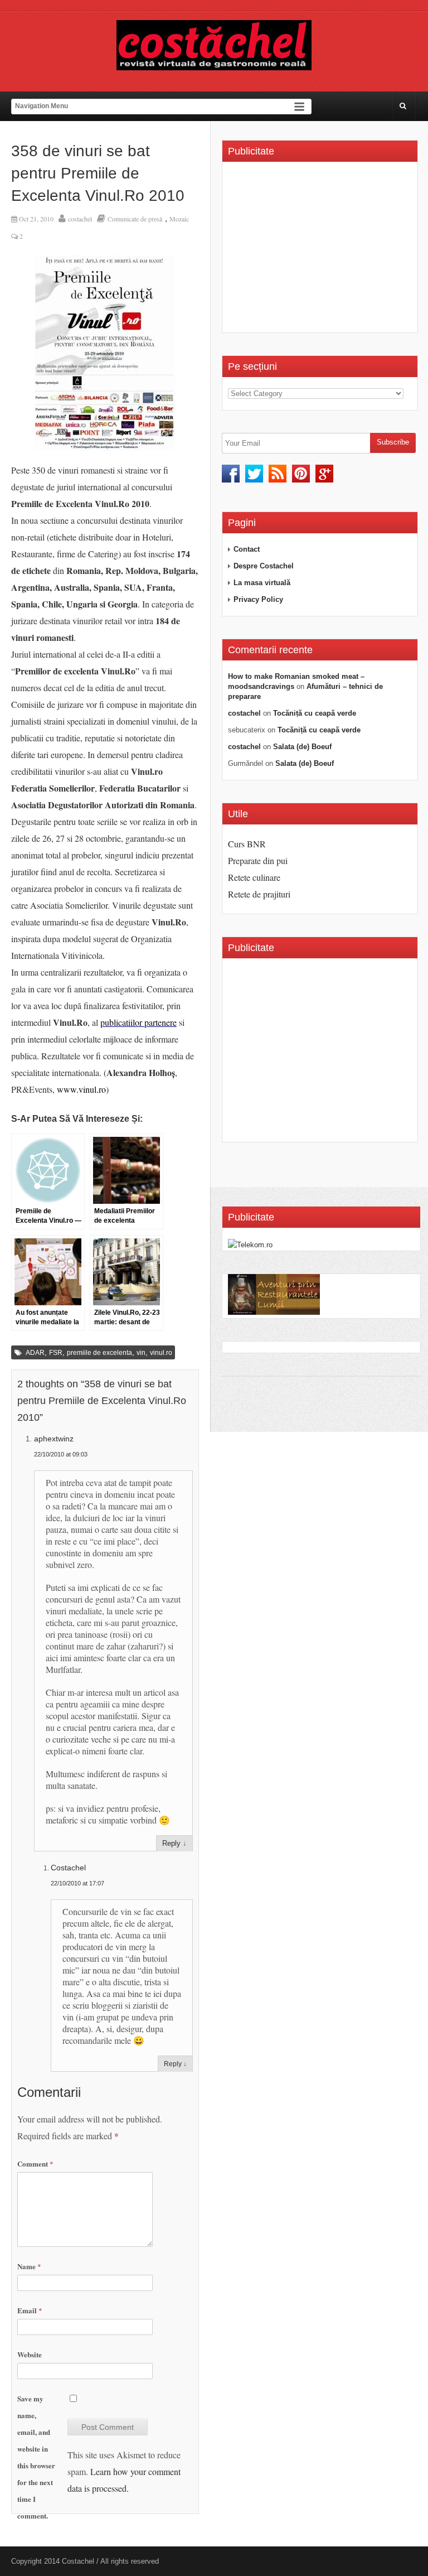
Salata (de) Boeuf (302, 747)
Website (30, 2354)
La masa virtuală (262, 583)
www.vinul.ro (81, 1089)
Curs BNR (247, 844)
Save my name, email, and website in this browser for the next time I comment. (36, 2457)
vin (141, 1353)
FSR (56, 1353)
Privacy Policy (258, 599)
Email (30, 2310)
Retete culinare (254, 877)
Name (29, 2266)
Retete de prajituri (259, 894)
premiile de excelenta (99, 1353)
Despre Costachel (264, 566)
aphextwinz (54, 1439)
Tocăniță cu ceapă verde (315, 713)
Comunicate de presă (135, 219)
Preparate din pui (258, 860)
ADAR (35, 1353)
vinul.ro (161, 1353)
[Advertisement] (322, 251)
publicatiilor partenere (138, 1022)
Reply (171, 1843)
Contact (247, 549)
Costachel (68, 1868)
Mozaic (179, 219)
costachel (80, 219)
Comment (35, 2163)
